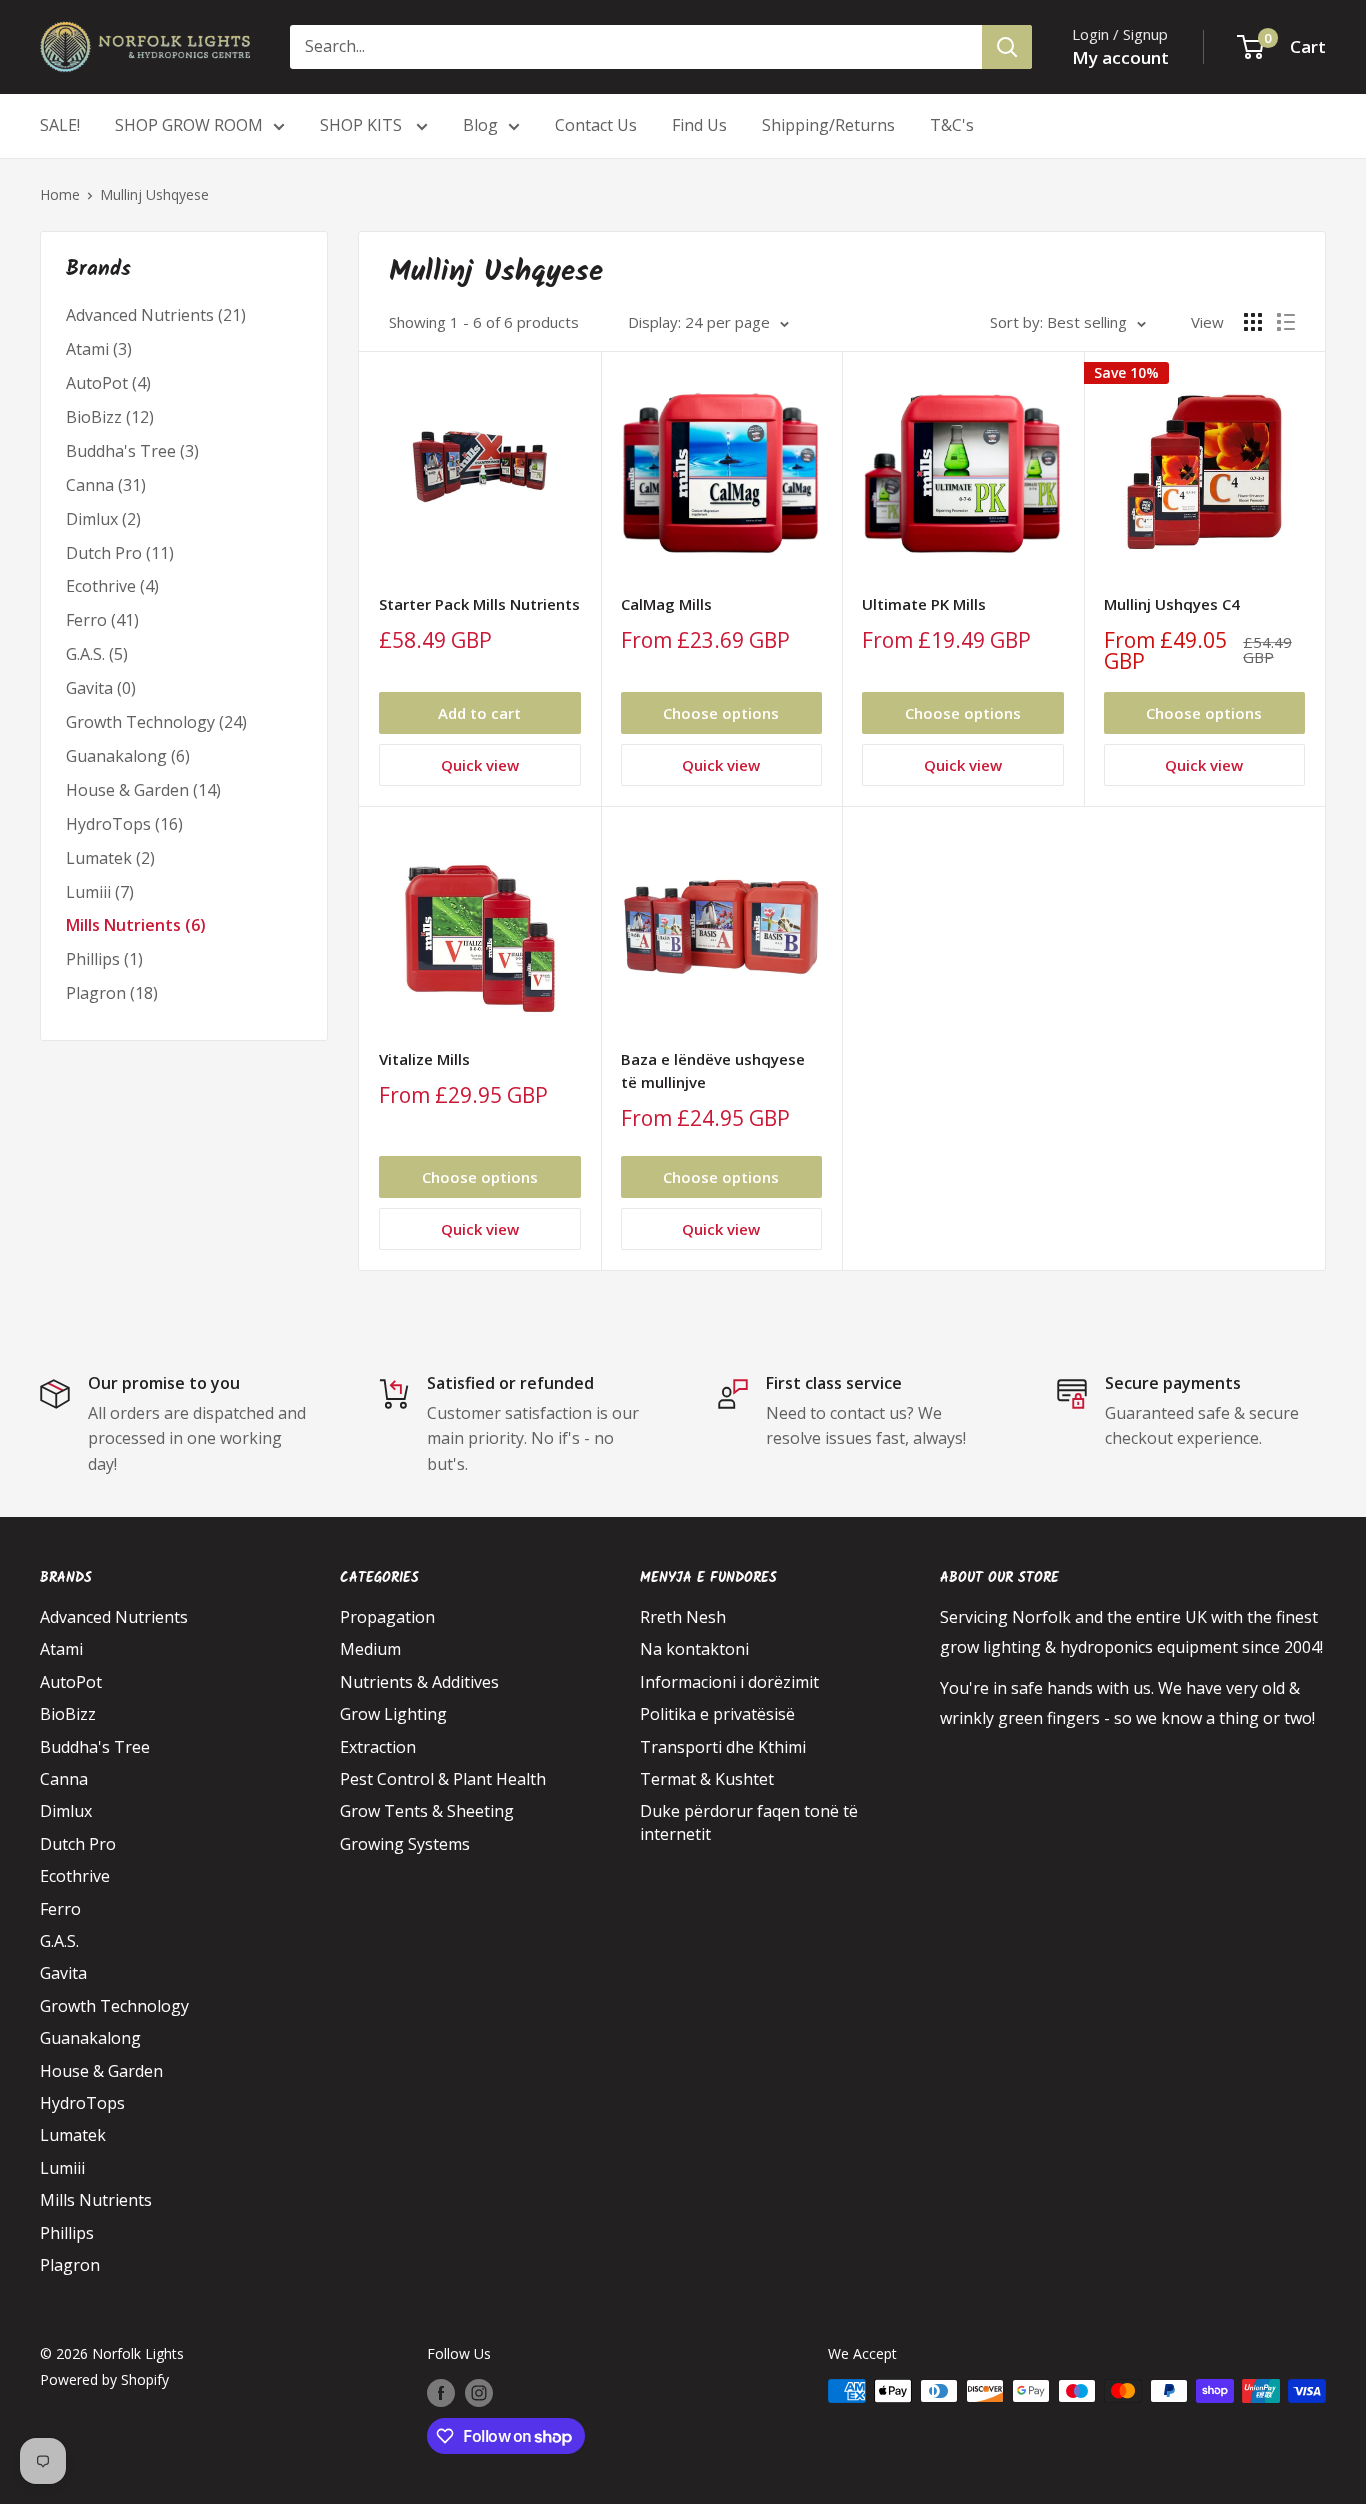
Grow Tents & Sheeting (427, 1811)
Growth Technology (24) (156, 722)
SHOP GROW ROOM (189, 125)
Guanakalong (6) (128, 756)
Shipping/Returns (828, 125)
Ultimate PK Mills (924, 604)
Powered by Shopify (104, 2379)
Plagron (70, 2265)
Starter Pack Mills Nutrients (479, 604)
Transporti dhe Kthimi (723, 1747)
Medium (370, 1649)
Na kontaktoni (694, 1649)
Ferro (60, 1909)
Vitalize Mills (424, 1059)
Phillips (67, 2233)
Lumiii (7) (100, 892)
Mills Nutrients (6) (136, 925)
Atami (61, 1649)
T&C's (952, 125)
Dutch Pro (78, 1844)
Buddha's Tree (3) (132, 451)
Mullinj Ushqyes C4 (1172, 604)
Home (60, 194)
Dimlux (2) (103, 519)
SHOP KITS (363, 125)
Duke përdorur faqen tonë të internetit (749, 1822)
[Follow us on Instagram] (479, 2393)
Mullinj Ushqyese (154, 194)
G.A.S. (59, 1941)
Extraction (378, 1747)
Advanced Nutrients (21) (156, 315)
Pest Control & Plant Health (443, 1779)
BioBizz (68, 1714)
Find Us (699, 125)
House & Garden (101, 2071)
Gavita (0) (101, 688)
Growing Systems (405, 1844)
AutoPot (71, 1682)
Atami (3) (99, 349)
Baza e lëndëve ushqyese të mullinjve (713, 1070)
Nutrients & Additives (419, 1682)
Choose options (721, 713)
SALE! (60, 125)
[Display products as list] (1286, 322)
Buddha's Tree (95, 1747)
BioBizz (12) (110, 417)
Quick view (480, 765)
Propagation (387, 1617)
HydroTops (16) (124, 824)
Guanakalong (90, 2038)
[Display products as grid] (1253, 322)
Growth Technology (114, 2006)
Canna (64, 1779)
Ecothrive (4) (112, 586)
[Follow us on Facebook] (441, 2393)
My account (1120, 57)
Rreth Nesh (683, 1617)
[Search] (1007, 47)
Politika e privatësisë (717, 1714)
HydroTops (82, 2103)
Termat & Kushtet (707, 1779)
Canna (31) (106, 485)
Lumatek (73, 2135)
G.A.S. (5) (97, 654)
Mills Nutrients (96, 2200)
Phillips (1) (104, 959)
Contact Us (596, 125)
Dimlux (66, 1811)
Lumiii (62, 2168)
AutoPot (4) (108, 383)
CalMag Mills (666, 604)
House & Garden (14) (143, 790)
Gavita (63, 1973)
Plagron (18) (112, 993)
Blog (480, 125)
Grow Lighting (393, 1714)
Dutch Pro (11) (120, 553)
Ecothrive (75, 1876)
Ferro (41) (102, 620)
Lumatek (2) (110, 858)
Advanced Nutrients (114, 1617)
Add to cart (479, 713)
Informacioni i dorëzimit (729, 1682)
